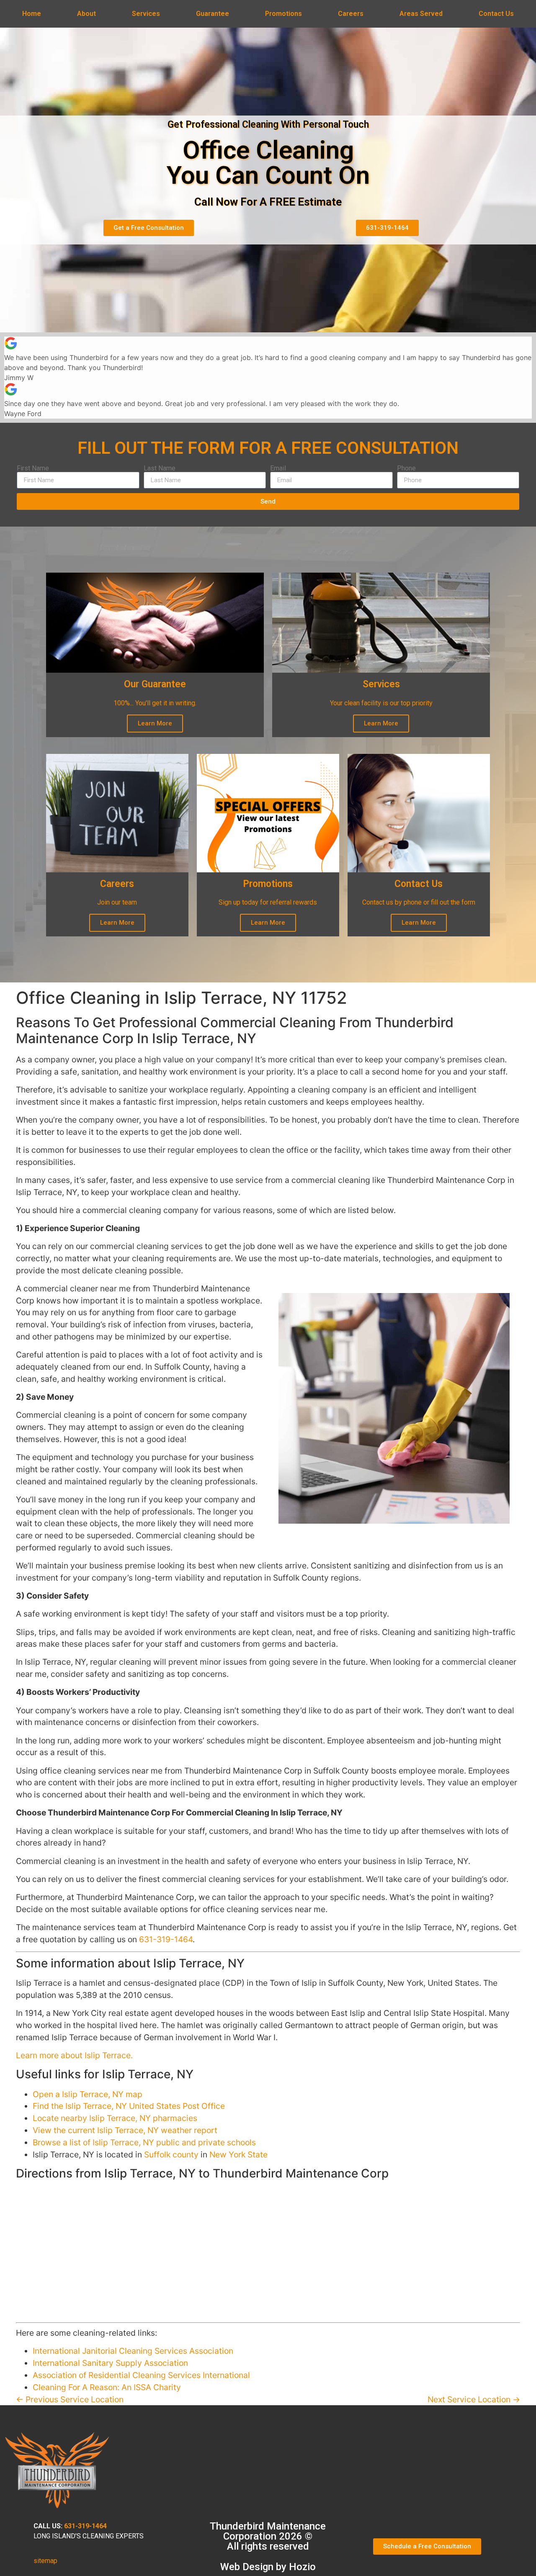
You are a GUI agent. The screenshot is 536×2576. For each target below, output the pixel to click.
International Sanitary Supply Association (110, 2363)
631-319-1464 (166, 1939)
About (86, 14)
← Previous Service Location (70, 2399)
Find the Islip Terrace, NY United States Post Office (129, 2106)
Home (32, 14)
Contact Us (496, 14)
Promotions (283, 14)
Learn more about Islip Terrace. (74, 2055)
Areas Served (421, 14)
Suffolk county (171, 2154)
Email (278, 468)
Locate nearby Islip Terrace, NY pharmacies (115, 2118)
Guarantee (213, 14)
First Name (33, 468)
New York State (238, 2154)
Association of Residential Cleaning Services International (141, 2375)
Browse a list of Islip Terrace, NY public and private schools (144, 2142)
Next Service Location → (474, 2399)
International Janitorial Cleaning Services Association (133, 2351)
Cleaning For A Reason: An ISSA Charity (107, 2387)
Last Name (160, 468)
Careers (351, 14)
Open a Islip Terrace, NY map (88, 2094)
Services (146, 14)
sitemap (45, 2561)
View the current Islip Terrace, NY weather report (125, 2130)
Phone (406, 468)
